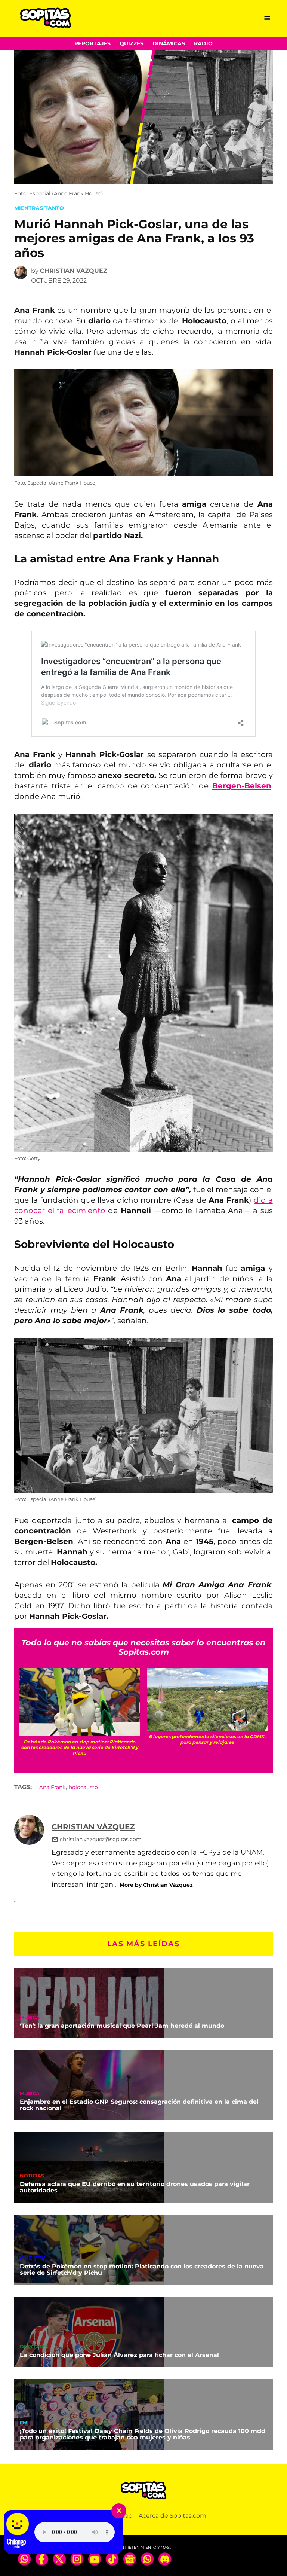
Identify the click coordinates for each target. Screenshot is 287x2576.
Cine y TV (33, 2258)
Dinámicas (169, 43)
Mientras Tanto (39, 208)
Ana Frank (52, 1787)
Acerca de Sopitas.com (172, 2516)
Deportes (34, 2347)
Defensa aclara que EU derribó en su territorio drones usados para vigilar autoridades (135, 2187)
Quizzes (132, 43)
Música (30, 2018)
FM (24, 2423)
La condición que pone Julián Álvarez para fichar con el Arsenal (119, 2355)
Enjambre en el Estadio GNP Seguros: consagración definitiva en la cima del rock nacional (139, 2105)
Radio (203, 43)
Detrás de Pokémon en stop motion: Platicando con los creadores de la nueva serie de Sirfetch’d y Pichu (142, 2270)
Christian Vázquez (74, 271)
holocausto (83, 1787)
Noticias (32, 2176)
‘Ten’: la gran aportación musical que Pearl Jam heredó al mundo (122, 2026)
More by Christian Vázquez (156, 1885)
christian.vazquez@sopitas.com (101, 1839)
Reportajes (92, 43)
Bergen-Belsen (242, 786)
